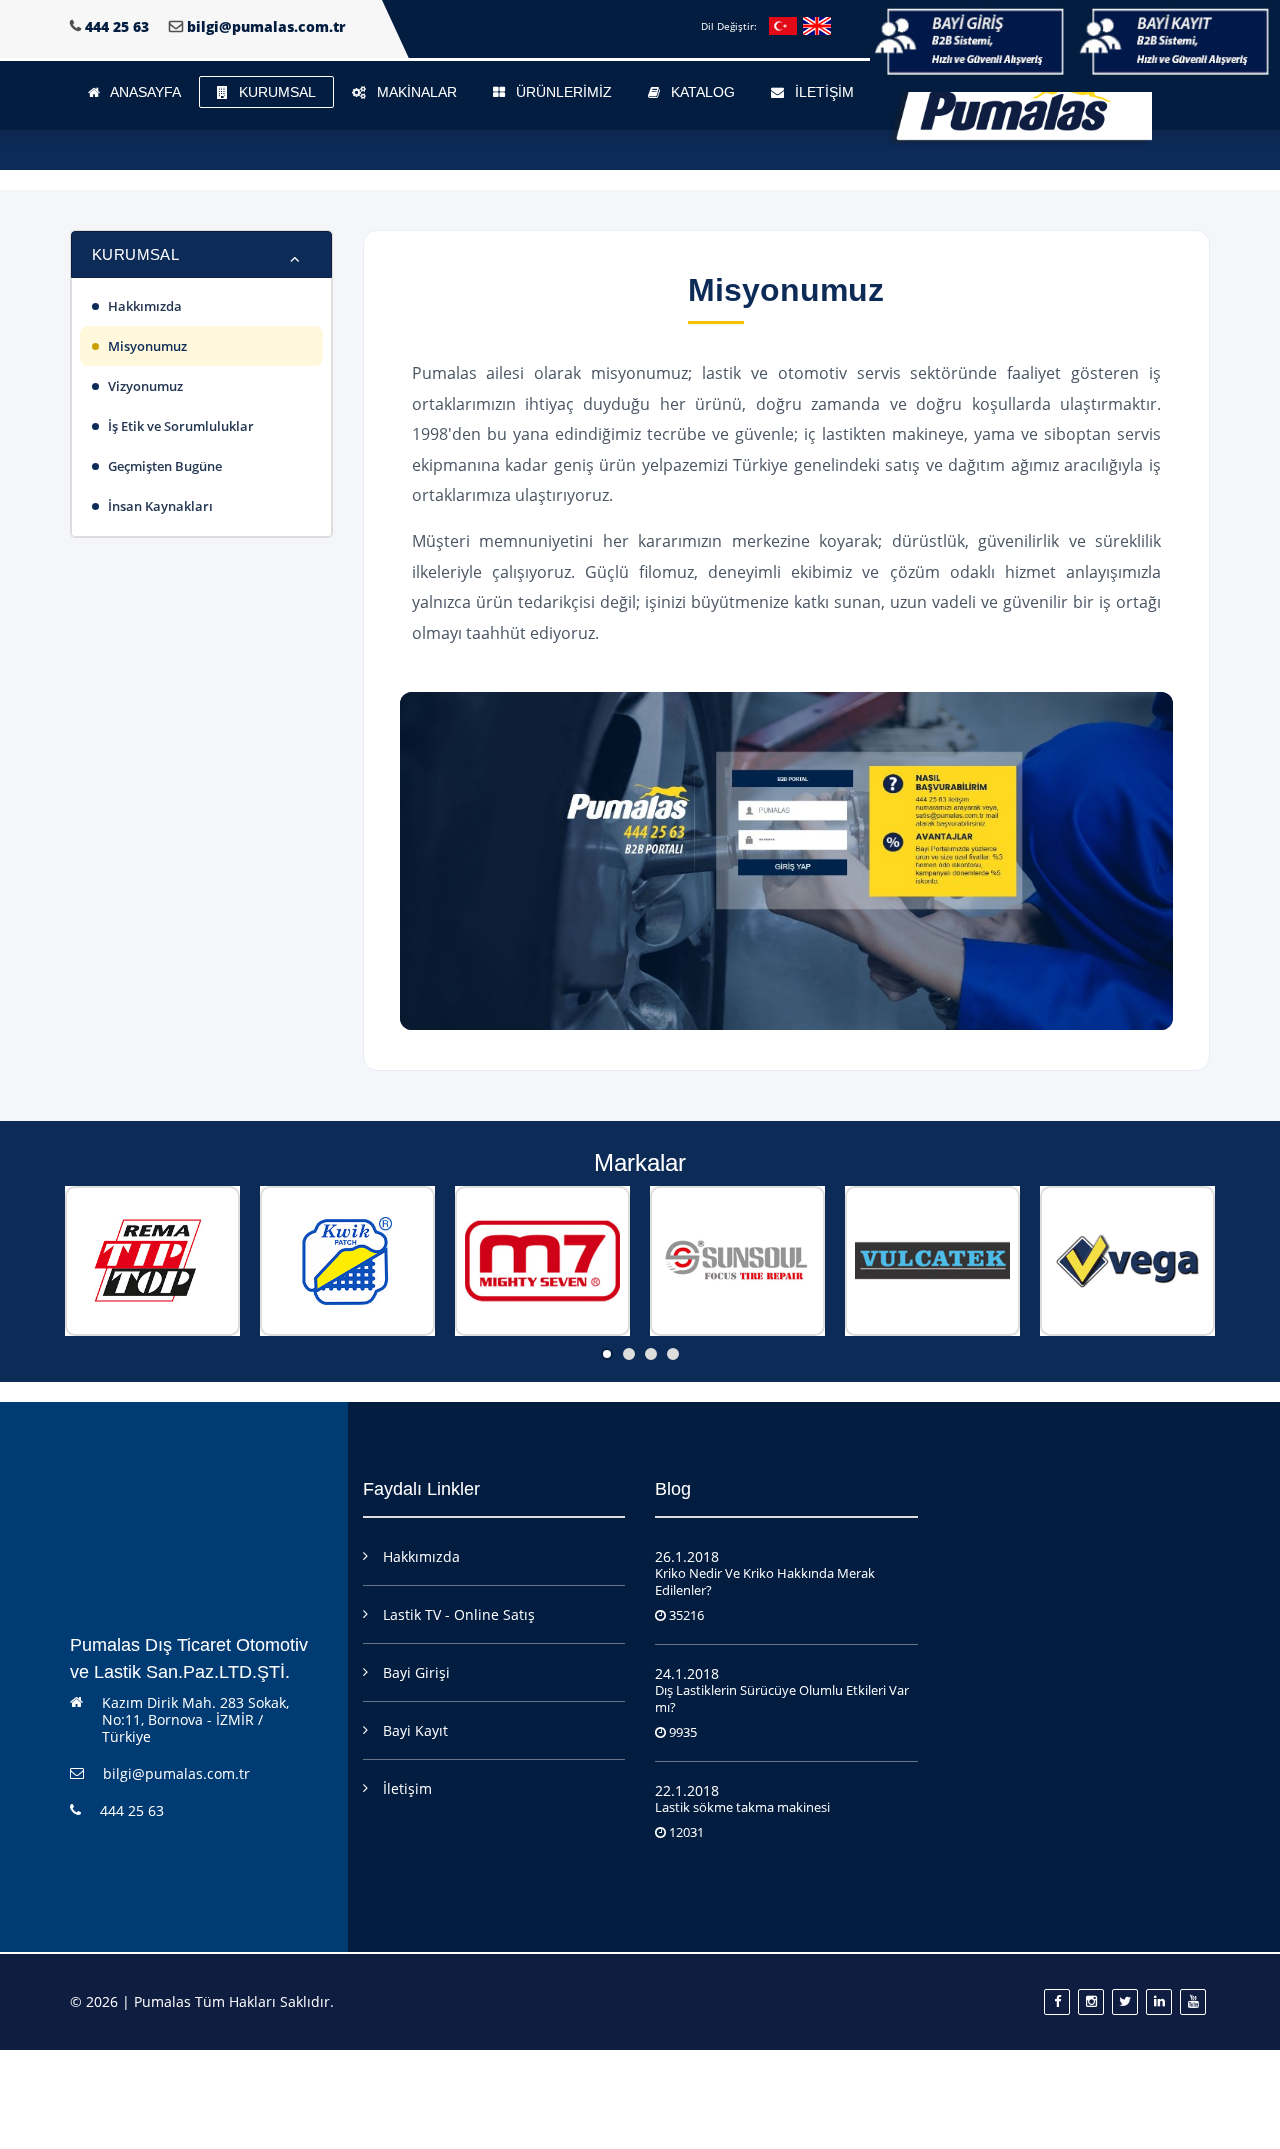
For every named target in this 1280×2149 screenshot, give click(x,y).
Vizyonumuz (145, 386)
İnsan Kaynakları (160, 506)
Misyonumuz (147, 346)
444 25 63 (117, 26)
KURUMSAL (275, 92)
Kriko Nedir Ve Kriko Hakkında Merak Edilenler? (765, 1581)
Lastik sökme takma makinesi (742, 1807)
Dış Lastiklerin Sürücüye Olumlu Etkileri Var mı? (782, 1698)
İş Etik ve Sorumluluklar (181, 426)
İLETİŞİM (822, 92)
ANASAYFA (144, 92)
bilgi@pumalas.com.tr (266, 26)
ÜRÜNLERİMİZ (562, 92)
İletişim (407, 1788)
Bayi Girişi (416, 1672)
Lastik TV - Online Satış (459, 1614)
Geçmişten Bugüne (165, 466)
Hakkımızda (145, 306)
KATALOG (701, 92)
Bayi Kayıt (415, 1730)
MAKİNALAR (415, 92)
